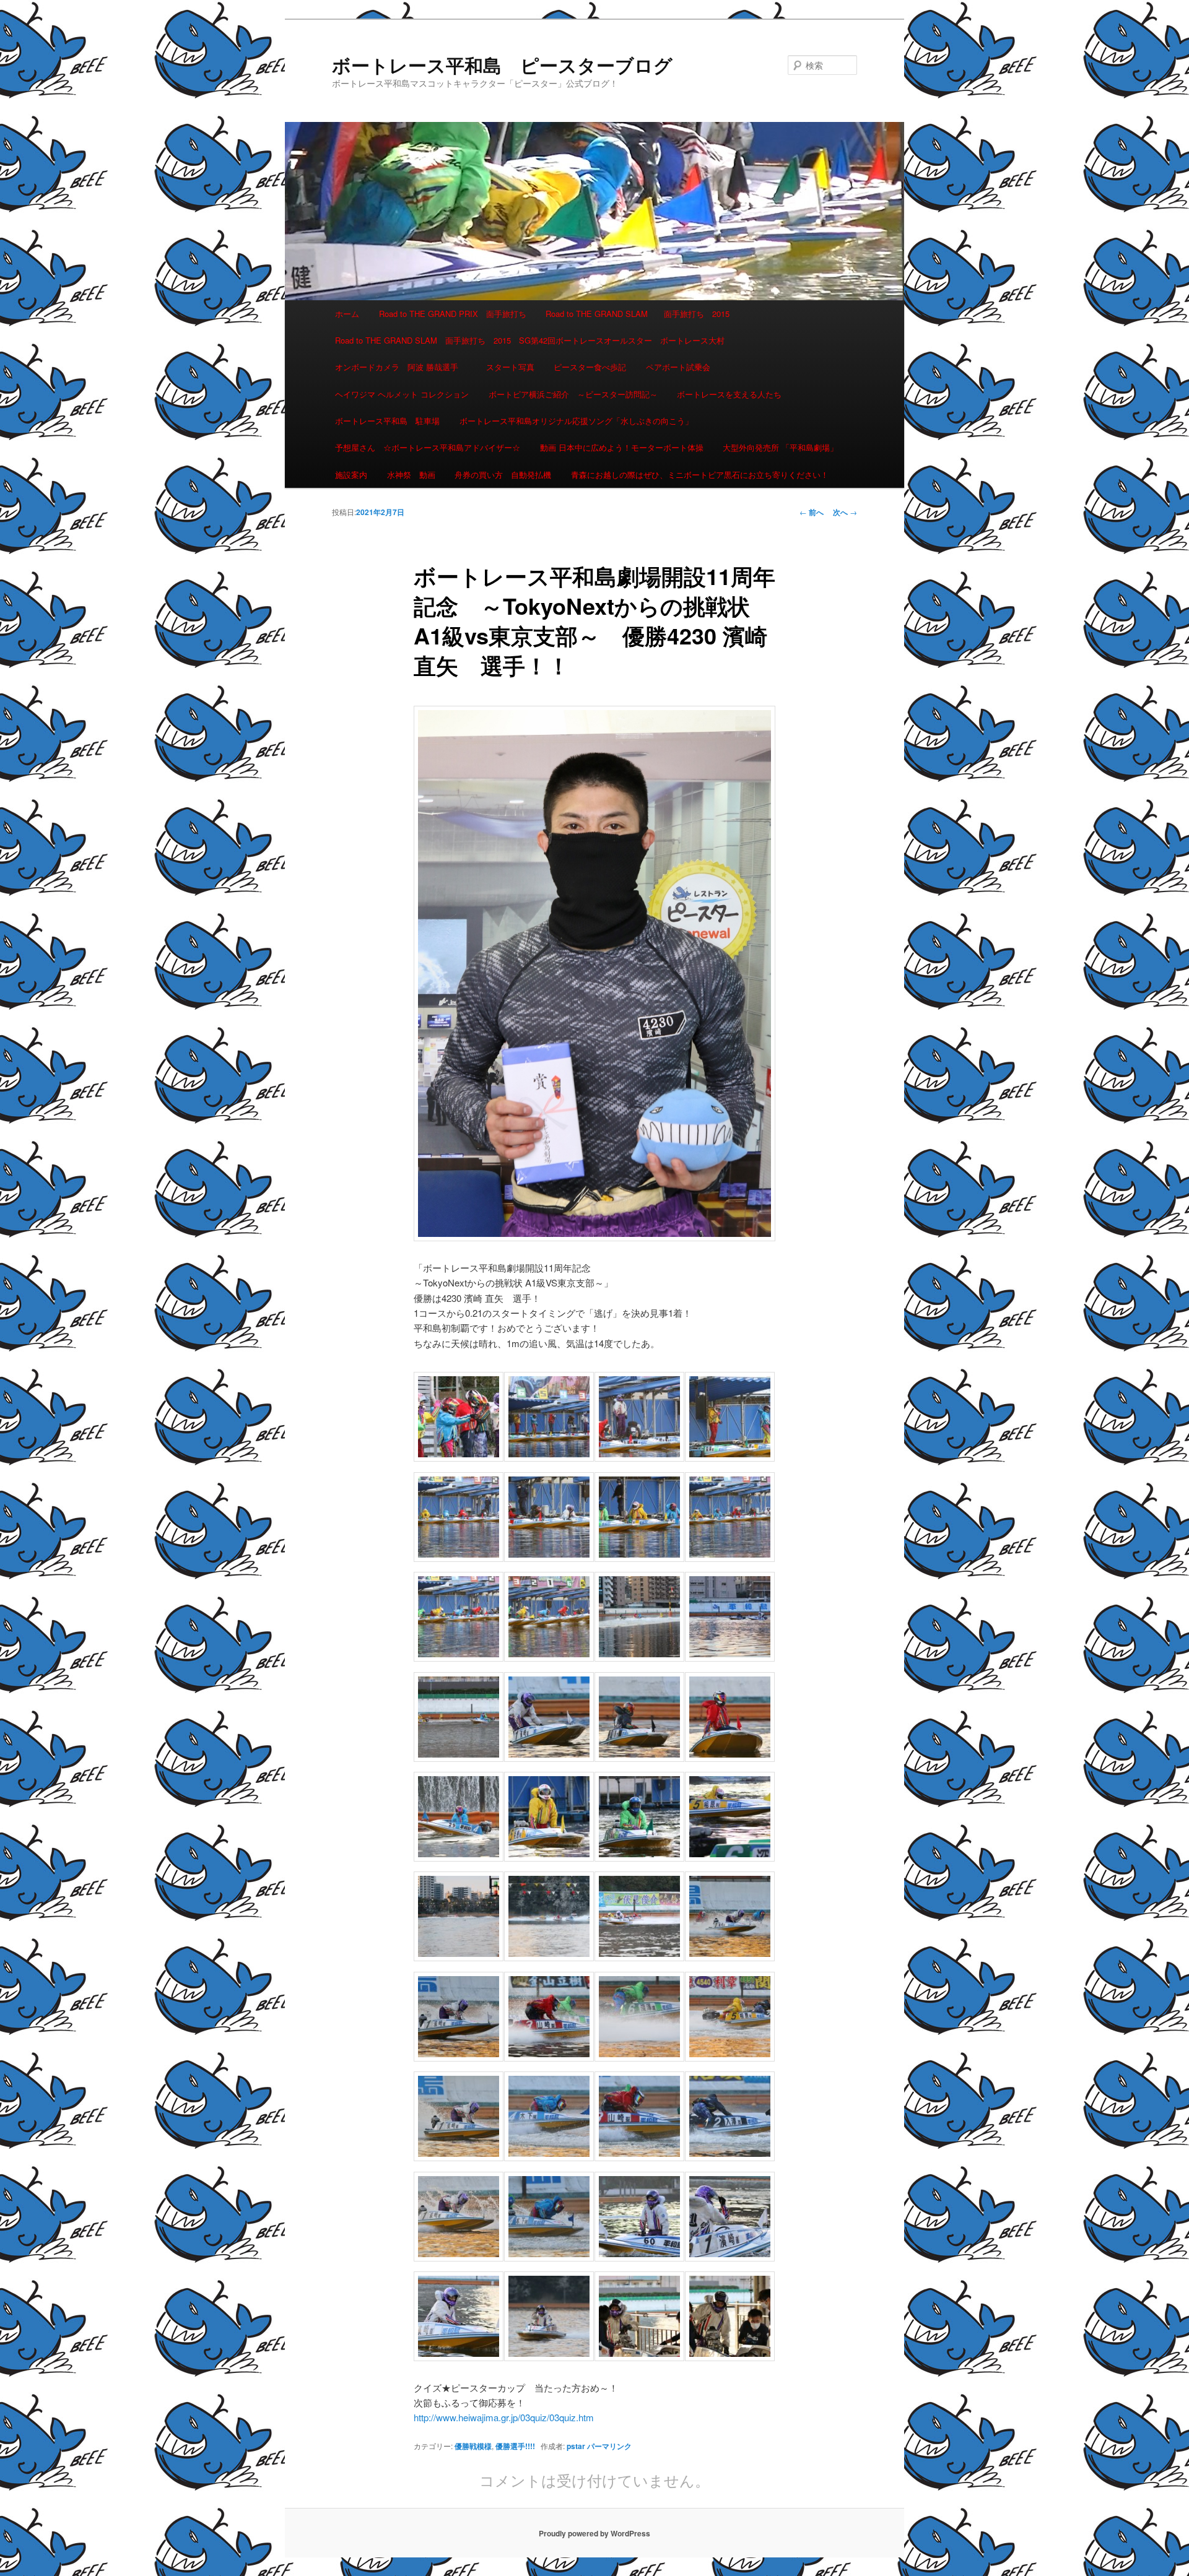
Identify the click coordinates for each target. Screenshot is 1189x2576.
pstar (576, 2446)
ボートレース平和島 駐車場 (387, 421)
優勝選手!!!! (515, 2446)
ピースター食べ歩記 (590, 367)
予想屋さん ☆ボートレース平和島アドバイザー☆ (428, 447)
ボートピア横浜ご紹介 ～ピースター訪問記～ (573, 394)
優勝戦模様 (473, 2446)
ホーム (347, 314)
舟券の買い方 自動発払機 (503, 475)
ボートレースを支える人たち (729, 394)
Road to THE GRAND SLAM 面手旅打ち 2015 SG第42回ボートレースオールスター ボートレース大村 (530, 340)
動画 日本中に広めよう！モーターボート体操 (622, 447)
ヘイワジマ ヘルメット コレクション (402, 394)
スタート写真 (510, 367)
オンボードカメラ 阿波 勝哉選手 (401, 367)
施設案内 (351, 475)
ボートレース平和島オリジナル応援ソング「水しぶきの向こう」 (576, 421)
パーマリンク (609, 2446)
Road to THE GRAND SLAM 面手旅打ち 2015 (638, 314)
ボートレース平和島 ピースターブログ (502, 65)
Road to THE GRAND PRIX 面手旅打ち (453, 314)
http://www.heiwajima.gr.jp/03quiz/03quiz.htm (504, 2417)
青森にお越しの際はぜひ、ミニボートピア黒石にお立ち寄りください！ (700, 475)
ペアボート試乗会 (678, 367)
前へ (812, 512)
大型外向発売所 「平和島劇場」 (780, 447)
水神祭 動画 (411, 475)
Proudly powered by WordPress (594, 2533)
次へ (845, 512)
